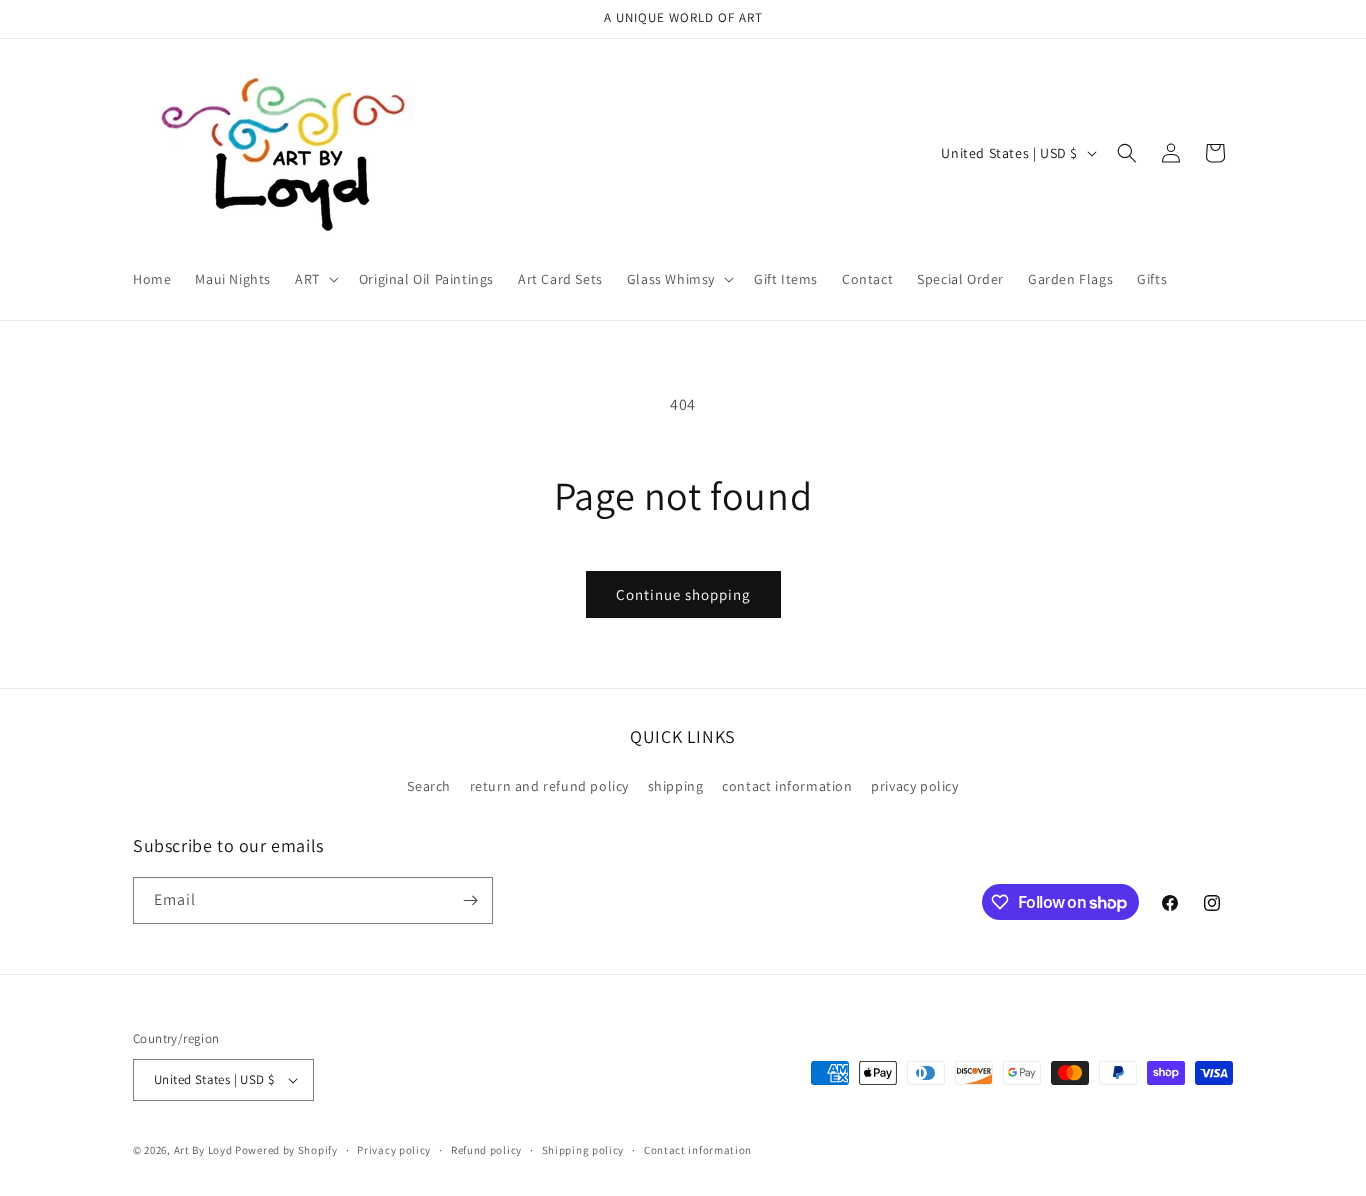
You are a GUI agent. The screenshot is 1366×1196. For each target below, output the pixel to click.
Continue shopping (683, 594)
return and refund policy (549, 786)
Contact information (698, 1150)
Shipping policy (583, 1150)
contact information (787, 786)
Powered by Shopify (286, 1150)
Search (429, 786)
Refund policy (486, 1150)
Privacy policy (394, 1150)
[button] (315, 279)
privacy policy (914, 786)
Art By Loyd (203, 1150)
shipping (676, 786)
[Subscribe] (470, 900)
